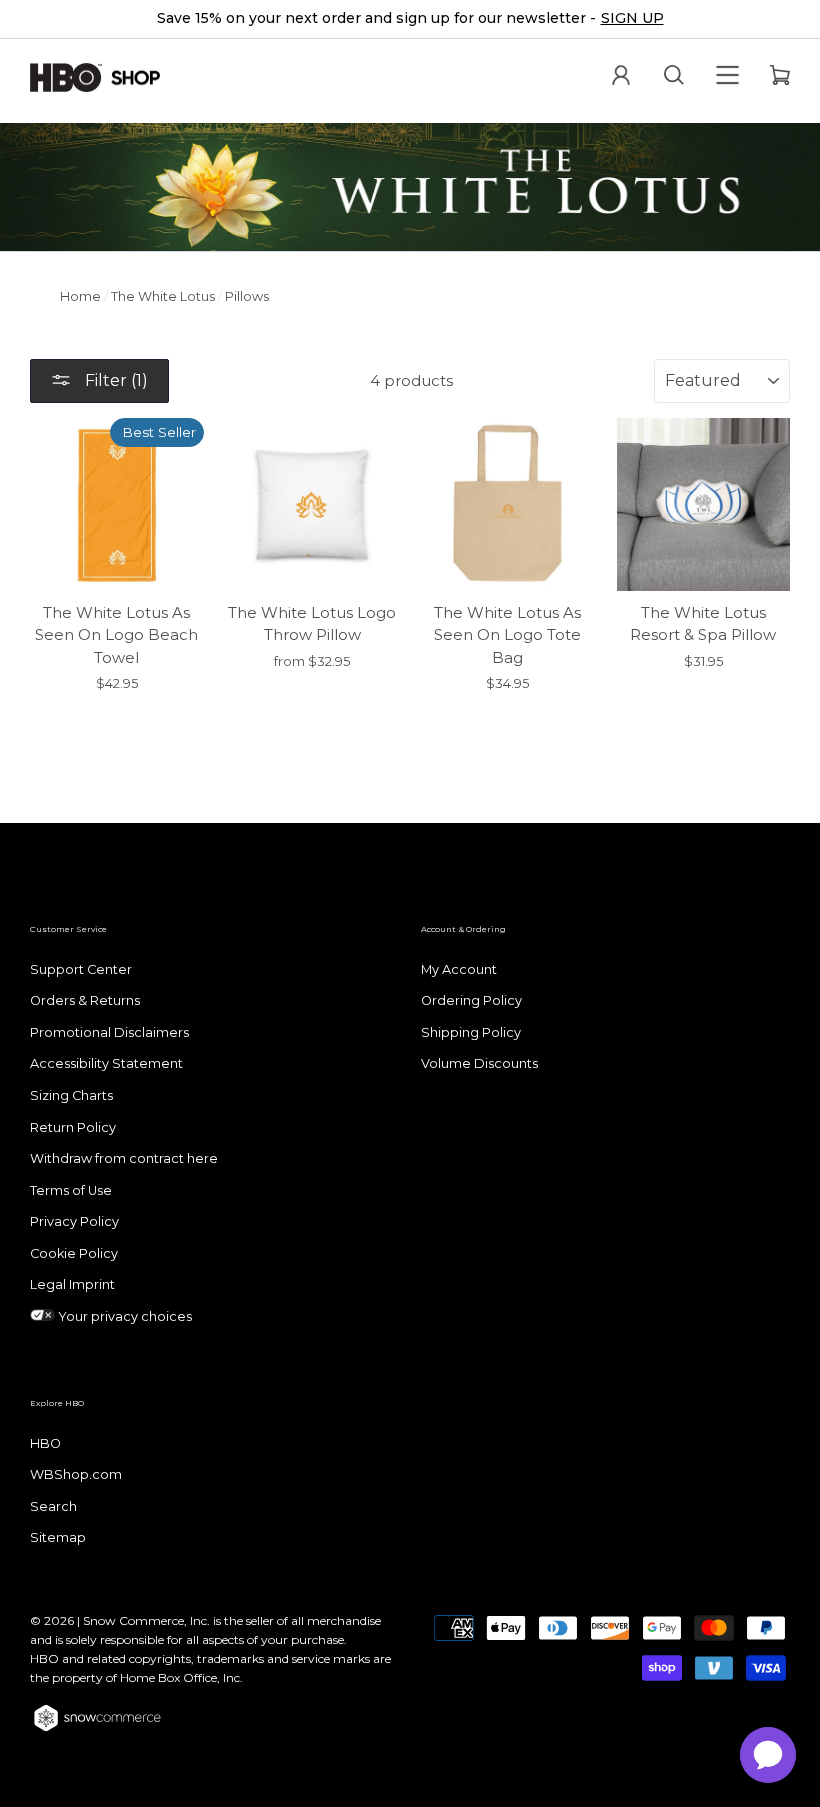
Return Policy (73, 1127)
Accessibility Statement (106, 1063)
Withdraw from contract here (124, 1158)
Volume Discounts (479, 1063)
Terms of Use (71, 1190)
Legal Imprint (72, 1284)
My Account (459, 969)
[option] (410, 19)
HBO (45, 1443)
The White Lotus (163, 296)
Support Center (81, 969)
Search (53, 1506)
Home (80, 296)
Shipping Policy (471, 1032)
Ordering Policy (471, 1000)
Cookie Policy (74, 1253)
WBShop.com (76, 1474)
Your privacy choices (123, 1316)
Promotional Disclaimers (109, 1032)
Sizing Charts (71, 1095)
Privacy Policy (74, 1221)
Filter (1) (114, 380)
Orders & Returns (85, 1000)
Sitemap (58, 1537)
